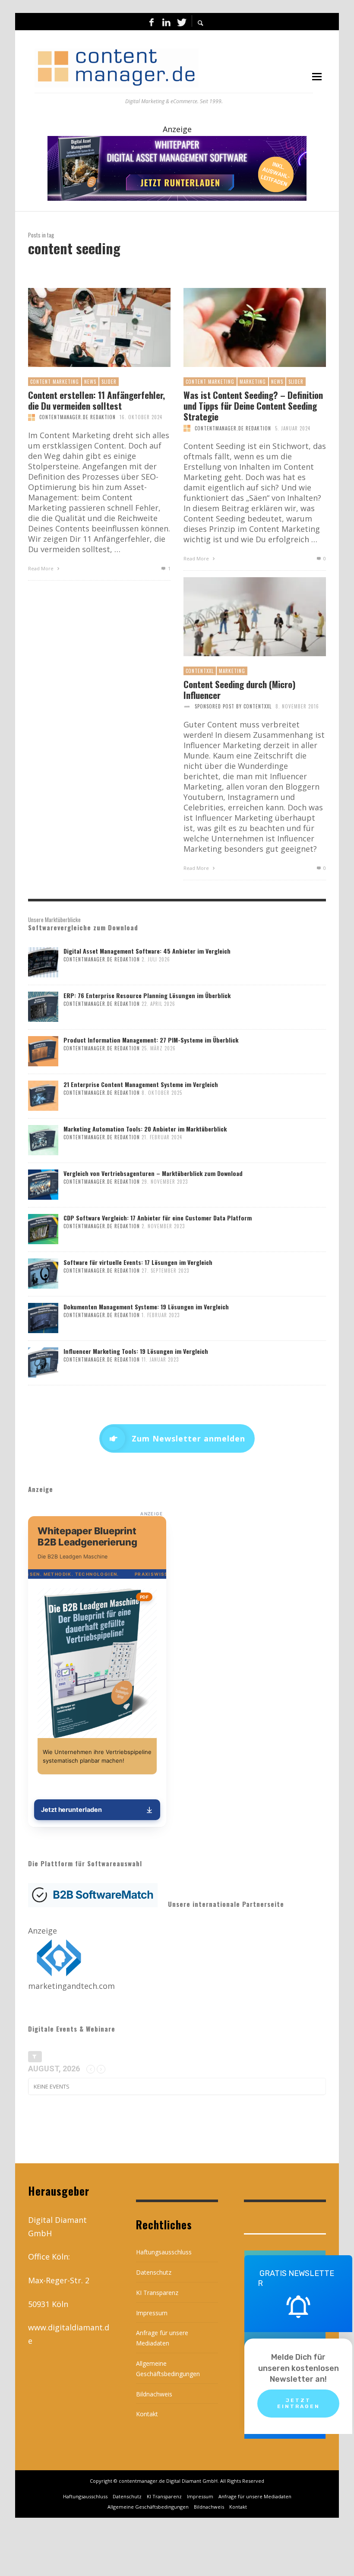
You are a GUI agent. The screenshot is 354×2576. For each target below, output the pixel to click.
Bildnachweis (154, 2394)
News (90, 382)
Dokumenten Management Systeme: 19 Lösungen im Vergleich (146, 1307)
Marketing (253, 382)
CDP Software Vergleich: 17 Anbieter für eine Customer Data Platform (158, 1218)
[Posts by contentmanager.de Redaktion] (32, 417)
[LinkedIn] (166, 22)
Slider (109, 382)
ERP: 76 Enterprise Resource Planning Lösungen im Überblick (147, 995)
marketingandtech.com (71, 1986)
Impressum (152, 2313)
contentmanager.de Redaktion (77, 417)
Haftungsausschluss (164, 2252)
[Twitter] (181, 22)
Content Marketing (55, 382)
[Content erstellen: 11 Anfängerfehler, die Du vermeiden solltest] (85, 327)
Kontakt (147, 2414)
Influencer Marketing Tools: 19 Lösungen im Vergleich (136, 1351)
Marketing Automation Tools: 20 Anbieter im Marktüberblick (145, 1129)
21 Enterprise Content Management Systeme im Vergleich (141, 1084)
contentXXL (200, 671)
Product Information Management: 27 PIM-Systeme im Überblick (151, 1040)
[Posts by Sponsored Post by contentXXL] (187, 706)
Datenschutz (154, 2272)
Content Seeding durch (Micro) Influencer (240, 689)
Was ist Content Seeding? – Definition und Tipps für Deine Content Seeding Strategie (253, 406)
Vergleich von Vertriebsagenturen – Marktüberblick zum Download (153, 1173)
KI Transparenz (157, 2293)
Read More (41, 568)
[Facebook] (152, 22)
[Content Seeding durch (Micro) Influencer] (241, 616)
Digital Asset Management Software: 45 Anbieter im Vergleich (147, 951)
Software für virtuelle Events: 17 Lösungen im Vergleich (138, 1262)
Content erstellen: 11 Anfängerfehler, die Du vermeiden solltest (96, 400)
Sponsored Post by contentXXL (233, 706)
